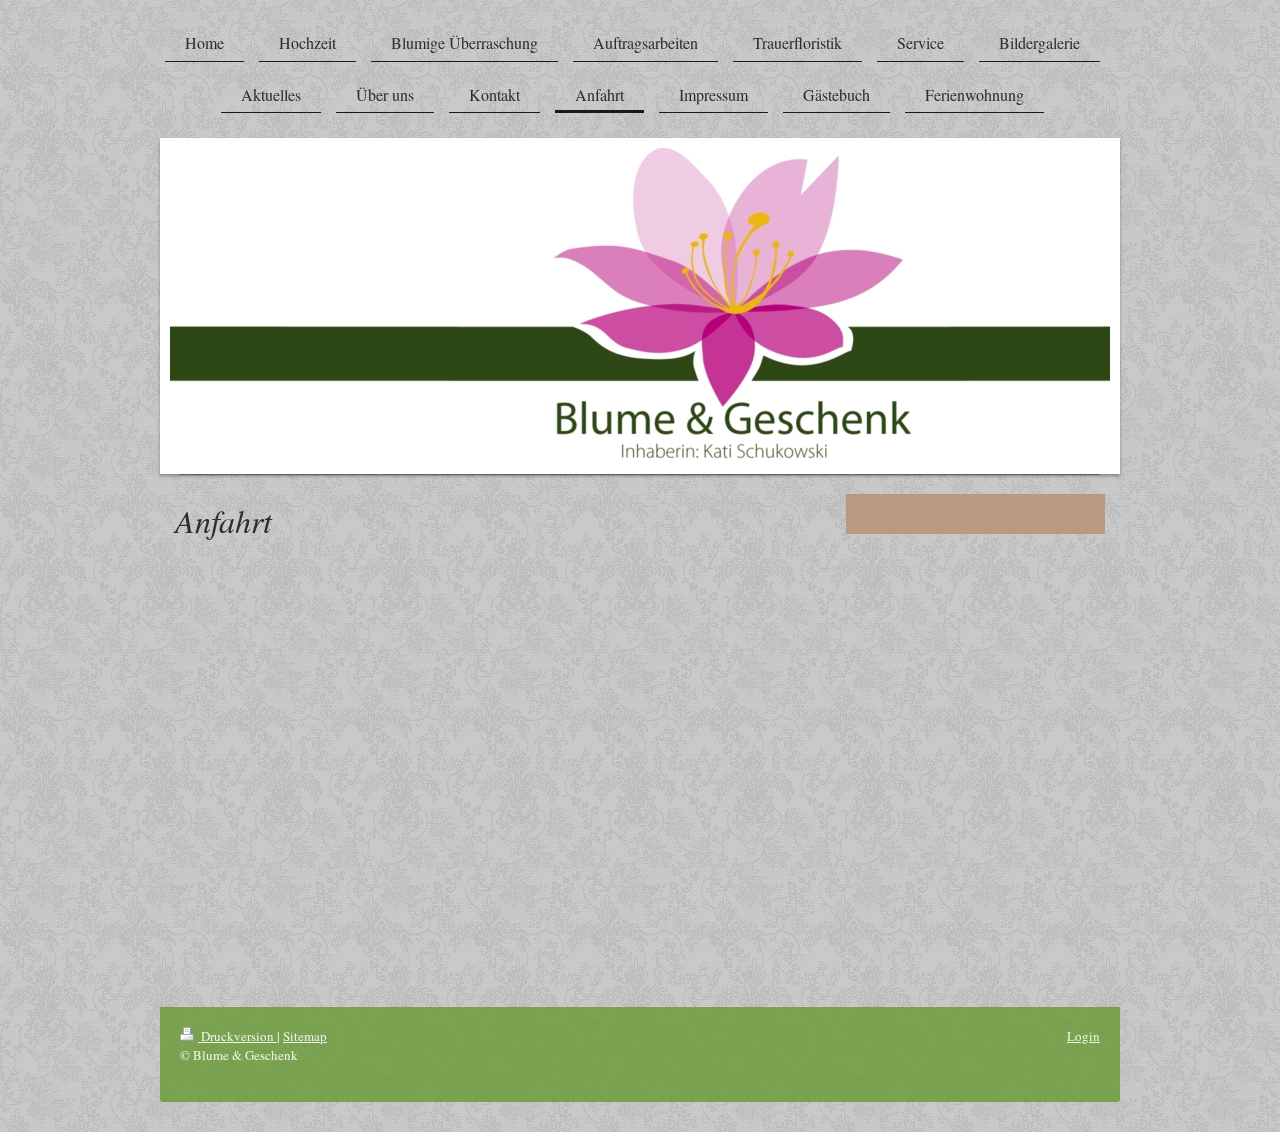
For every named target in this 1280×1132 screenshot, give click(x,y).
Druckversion (237, 1036)
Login (1083, 1036)
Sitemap (305, 1036)
